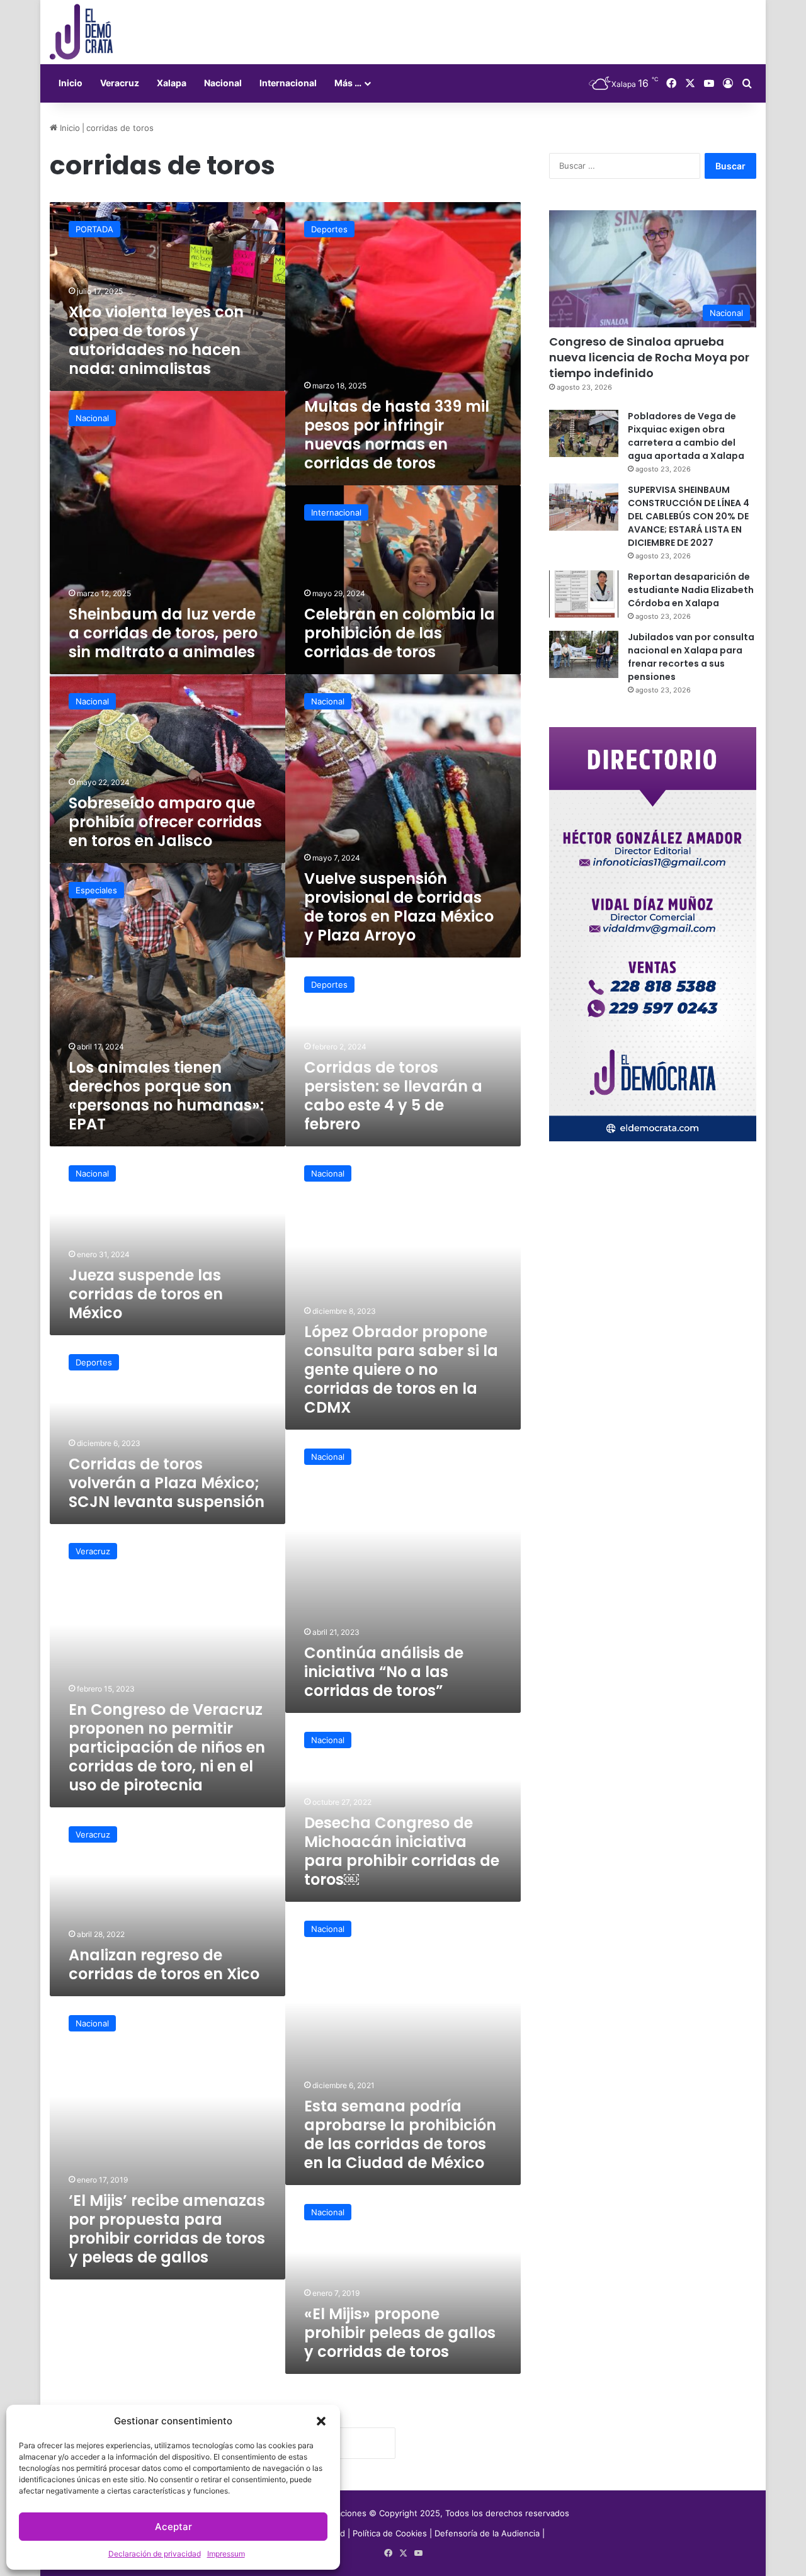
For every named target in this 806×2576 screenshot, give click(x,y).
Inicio (71, 83)
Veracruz (120, 83)
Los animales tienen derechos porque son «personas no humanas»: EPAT (166, 1096)
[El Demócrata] (81, 32)
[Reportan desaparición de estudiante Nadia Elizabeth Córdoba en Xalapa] (584, 594)
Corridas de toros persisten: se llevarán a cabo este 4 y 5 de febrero (393, 1096)
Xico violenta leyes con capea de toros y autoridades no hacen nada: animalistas (156, 340)
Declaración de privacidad (155, 2554)
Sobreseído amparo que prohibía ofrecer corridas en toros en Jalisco (165, 822)
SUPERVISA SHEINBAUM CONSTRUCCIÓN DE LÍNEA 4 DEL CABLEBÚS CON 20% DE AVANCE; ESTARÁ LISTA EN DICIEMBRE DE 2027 (689, 516)
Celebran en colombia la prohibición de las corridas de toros (400, 633)
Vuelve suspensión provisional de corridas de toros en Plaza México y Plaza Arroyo (399, 907)
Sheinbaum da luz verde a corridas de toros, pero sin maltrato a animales (163, 633)
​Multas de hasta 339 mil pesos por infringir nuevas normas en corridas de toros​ (397, 435)
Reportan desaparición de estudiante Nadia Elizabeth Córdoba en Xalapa (691, 590)
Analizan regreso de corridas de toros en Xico (164, 1964)
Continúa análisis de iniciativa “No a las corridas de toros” (384, 1672)
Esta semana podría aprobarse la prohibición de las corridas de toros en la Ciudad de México (400, 2134)
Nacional (223, 83)
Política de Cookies (390, 2533)
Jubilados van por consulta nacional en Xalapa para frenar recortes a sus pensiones (691, 657)
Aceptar (173, 2527)
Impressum (226, 2554)
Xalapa (172, 83)
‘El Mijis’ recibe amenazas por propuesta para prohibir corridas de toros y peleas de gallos (167, 2229)
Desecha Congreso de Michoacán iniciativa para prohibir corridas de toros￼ (402, 1851)
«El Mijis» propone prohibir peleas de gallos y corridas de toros (400, 2333)
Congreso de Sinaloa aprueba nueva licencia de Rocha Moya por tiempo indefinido (649, 357)
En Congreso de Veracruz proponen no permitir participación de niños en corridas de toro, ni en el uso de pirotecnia (167, 1747)
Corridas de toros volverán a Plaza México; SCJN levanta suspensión (167, 1483)
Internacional (288, 83)
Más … (348, 83)
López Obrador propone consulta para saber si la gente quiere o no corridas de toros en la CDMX (401, 1370)
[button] (321, 2421)
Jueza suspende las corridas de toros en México (146, 1294)
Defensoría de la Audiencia (487, 2533)
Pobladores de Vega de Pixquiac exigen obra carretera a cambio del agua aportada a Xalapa (686, 436)
